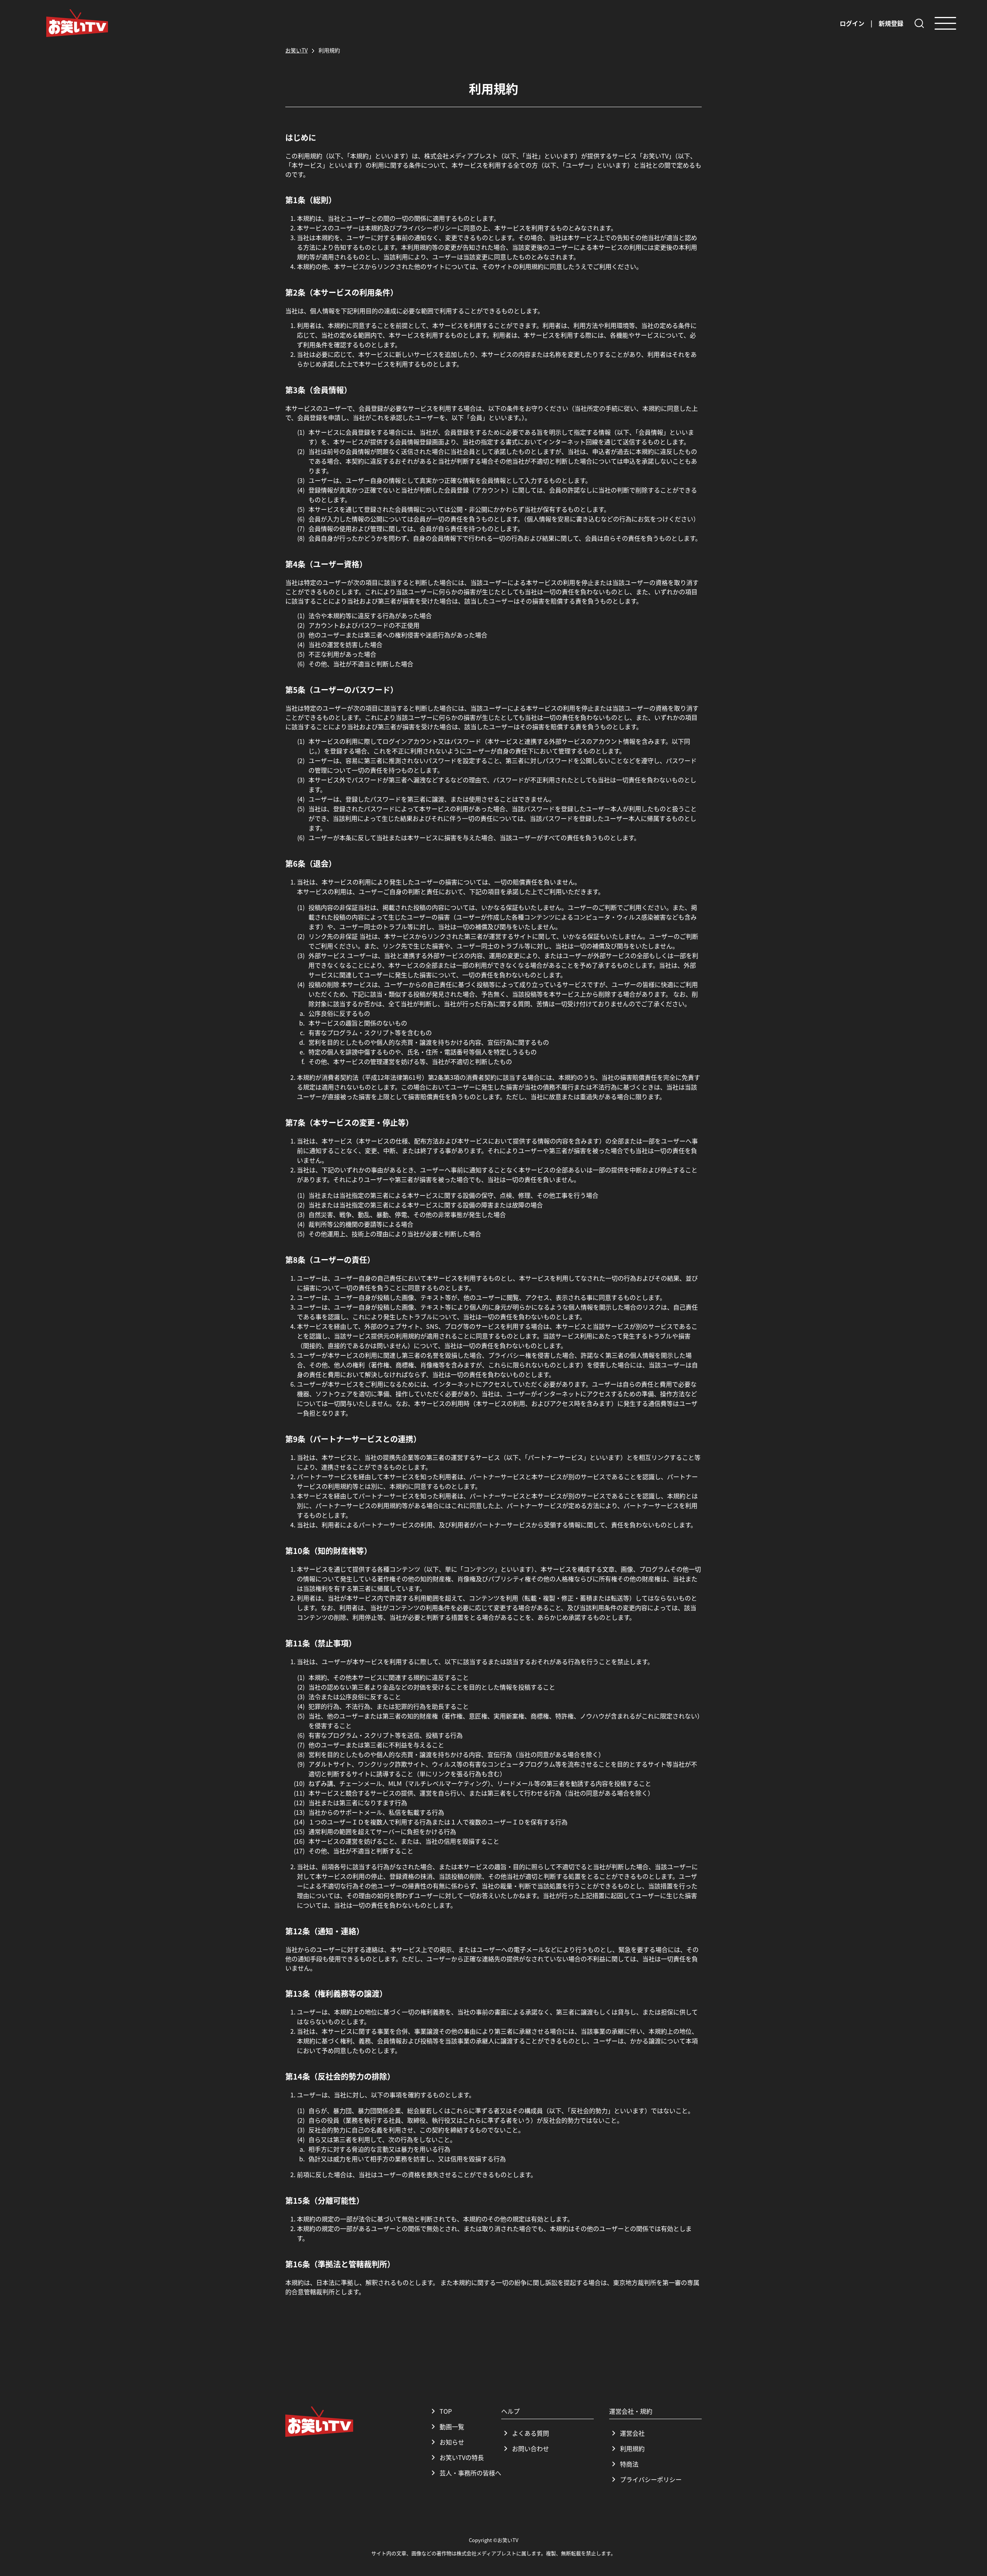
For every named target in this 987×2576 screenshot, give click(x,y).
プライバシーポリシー (651, 2479)
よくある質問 (531, 2433)
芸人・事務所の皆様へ (470, 2473)
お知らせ (452, 2442)
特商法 (629, 2464)
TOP (446, 2411)
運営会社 (632, 2433)
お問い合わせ (531, 2448)
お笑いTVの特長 (462, 2457)
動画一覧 (452, 2426)
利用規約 (632, 2448)
